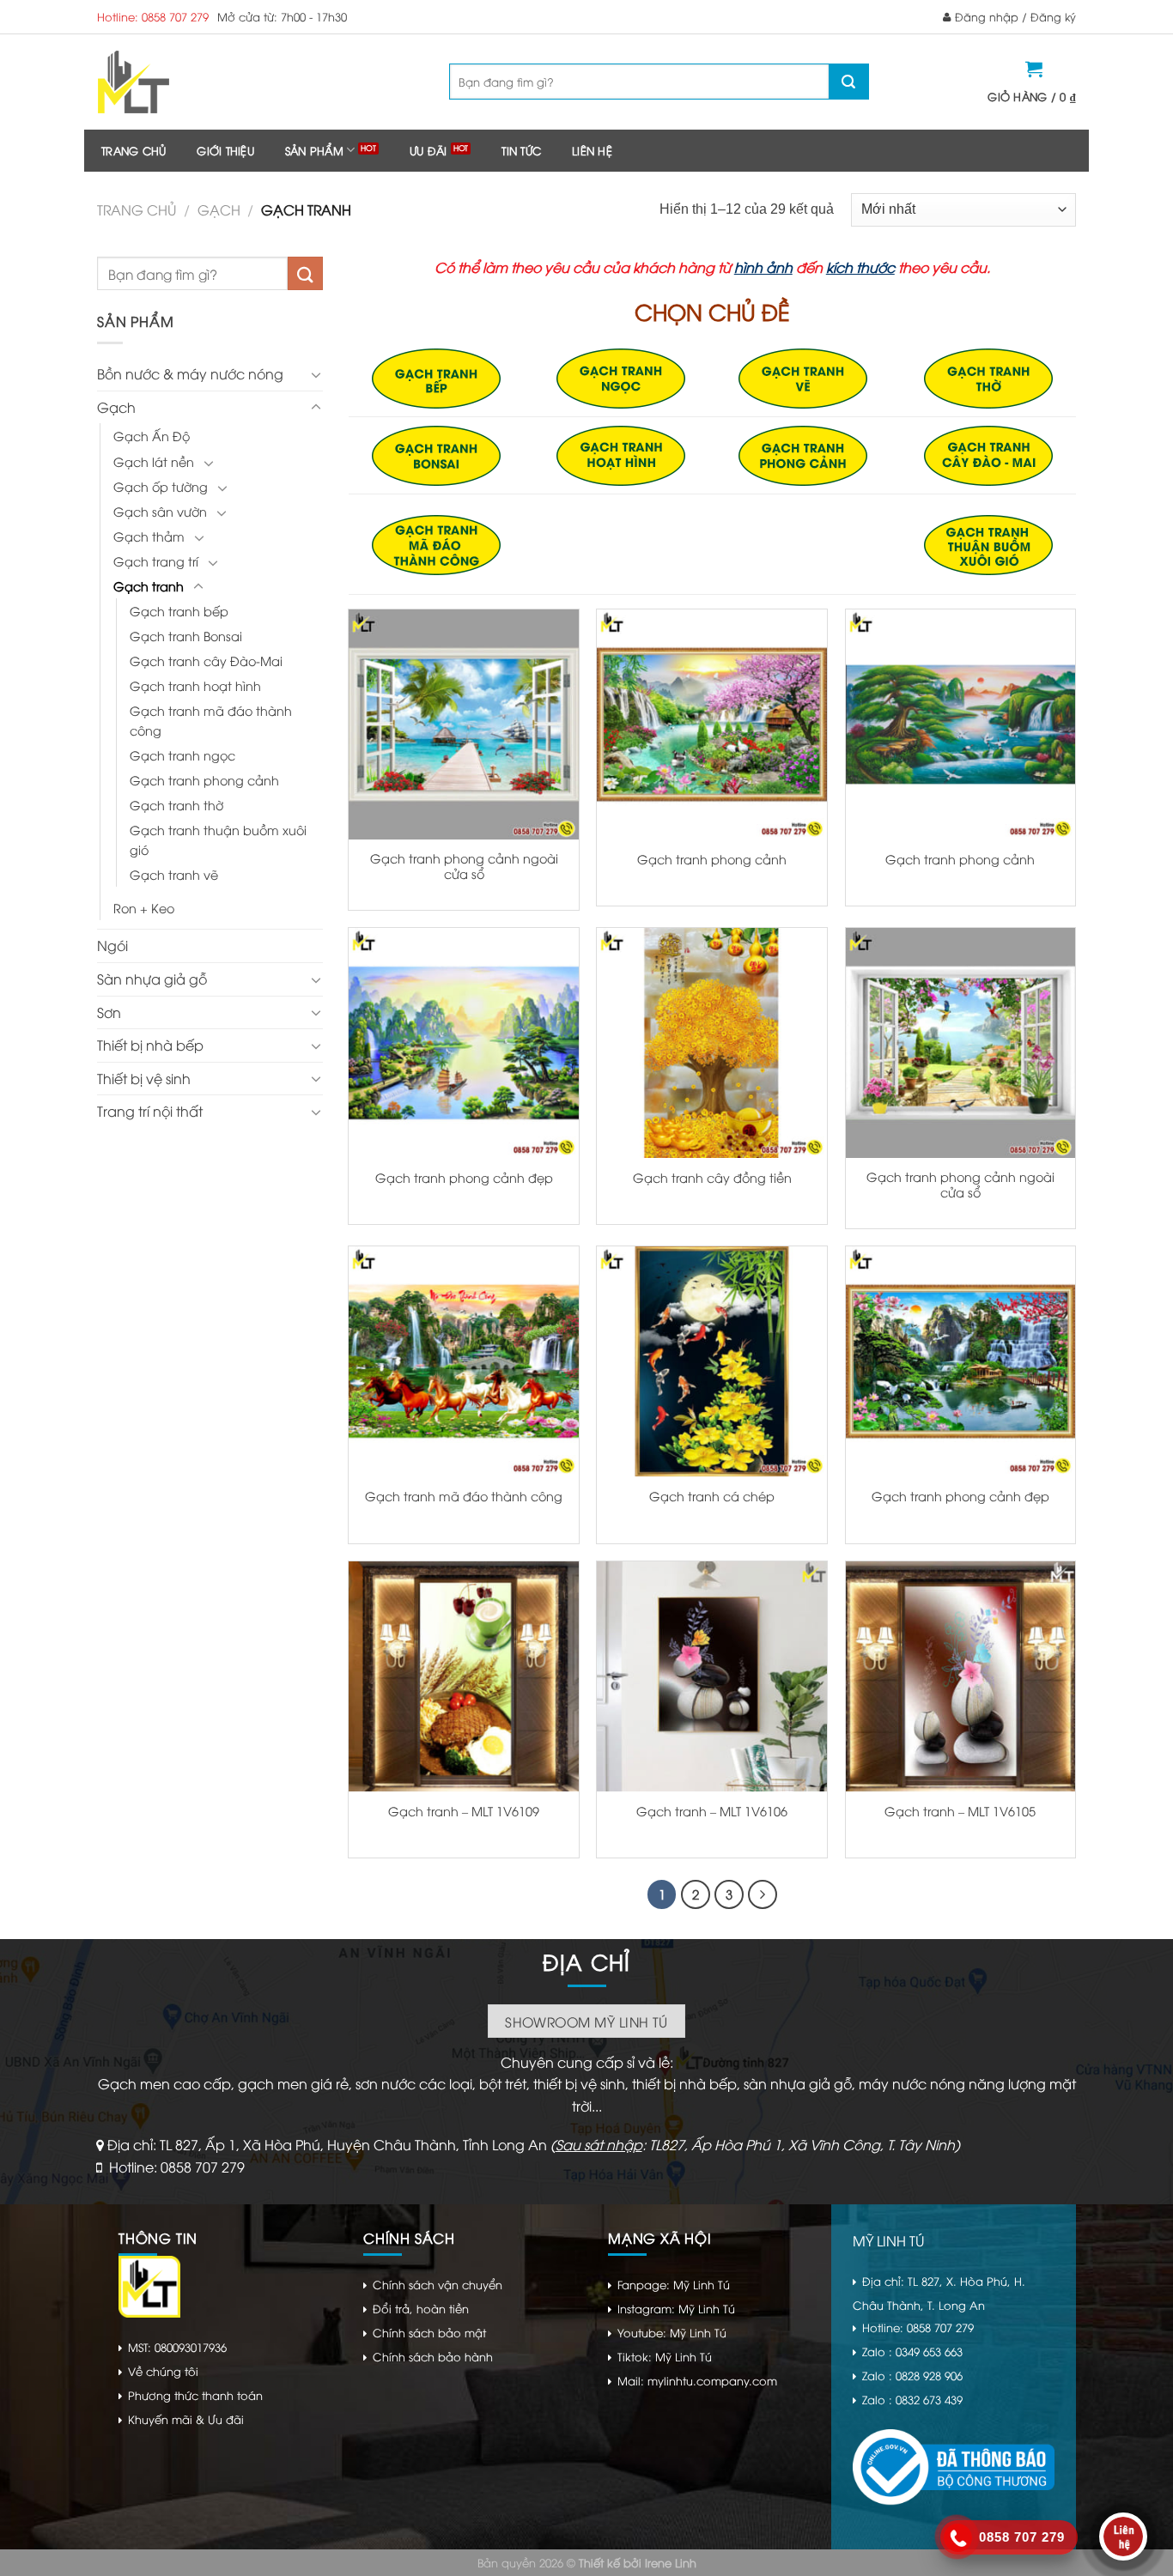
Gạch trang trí (156, 561)
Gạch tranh (149, 586)
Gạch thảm (149, 536)
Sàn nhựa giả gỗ (152, 979)
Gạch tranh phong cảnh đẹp (464, 1178)
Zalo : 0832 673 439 (912, 2399)
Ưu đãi (428, 150)
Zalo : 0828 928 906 (912, 2375)
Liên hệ (592, 150)
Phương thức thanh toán (195, 2395)
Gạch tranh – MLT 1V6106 (712, 1811)
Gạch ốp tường (161, 486)
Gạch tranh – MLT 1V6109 (464, 1811)
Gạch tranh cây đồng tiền (712, 1178)
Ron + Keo (144, 908)
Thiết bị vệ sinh (144, 1078)
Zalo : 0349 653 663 (912, 2351)
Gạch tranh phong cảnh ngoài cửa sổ (464, 867)
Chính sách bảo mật (429, 2332)
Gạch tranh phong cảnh (204, 780)
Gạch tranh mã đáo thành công (211, 720)
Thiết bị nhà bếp (150, 1045)
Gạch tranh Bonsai (186, 636)
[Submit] (305, 273)
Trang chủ (134, 150)
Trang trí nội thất (150, 1111)
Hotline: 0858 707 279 (153, 16)
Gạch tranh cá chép (712, 1496)
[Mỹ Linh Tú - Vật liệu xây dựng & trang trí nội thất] (202, 82)
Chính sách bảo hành (433, 2356)
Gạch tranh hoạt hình (195, 685)
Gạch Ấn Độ (152, 436)
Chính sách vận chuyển (438, 2284)
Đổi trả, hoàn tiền (421, 2308)
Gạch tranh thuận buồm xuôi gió (218, 839)
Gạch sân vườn (160, 511)
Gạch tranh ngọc (182, 755)
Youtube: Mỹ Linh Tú (672, 2332)
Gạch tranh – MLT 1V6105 (960, 1811)
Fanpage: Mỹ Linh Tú (674, 2284)
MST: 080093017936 (177, 2347)
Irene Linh (671, 2562)
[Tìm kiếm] (848, 82)
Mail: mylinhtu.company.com (697, 2380)
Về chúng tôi (163, 2371)
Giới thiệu (225, 150)
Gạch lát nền (154, 461)
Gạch (219, 209)
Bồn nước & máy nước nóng (190, 373)
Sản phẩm (314, 150)
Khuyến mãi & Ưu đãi (186, 2419)
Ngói (112, 945)
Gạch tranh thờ (176, 805)
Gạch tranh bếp (179, 611)
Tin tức (521, 150)
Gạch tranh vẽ (174, 874)
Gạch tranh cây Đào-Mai (206, 661)
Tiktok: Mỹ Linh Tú (665, 2356)
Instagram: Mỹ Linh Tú (676, 2308)
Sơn (109, 1012)
